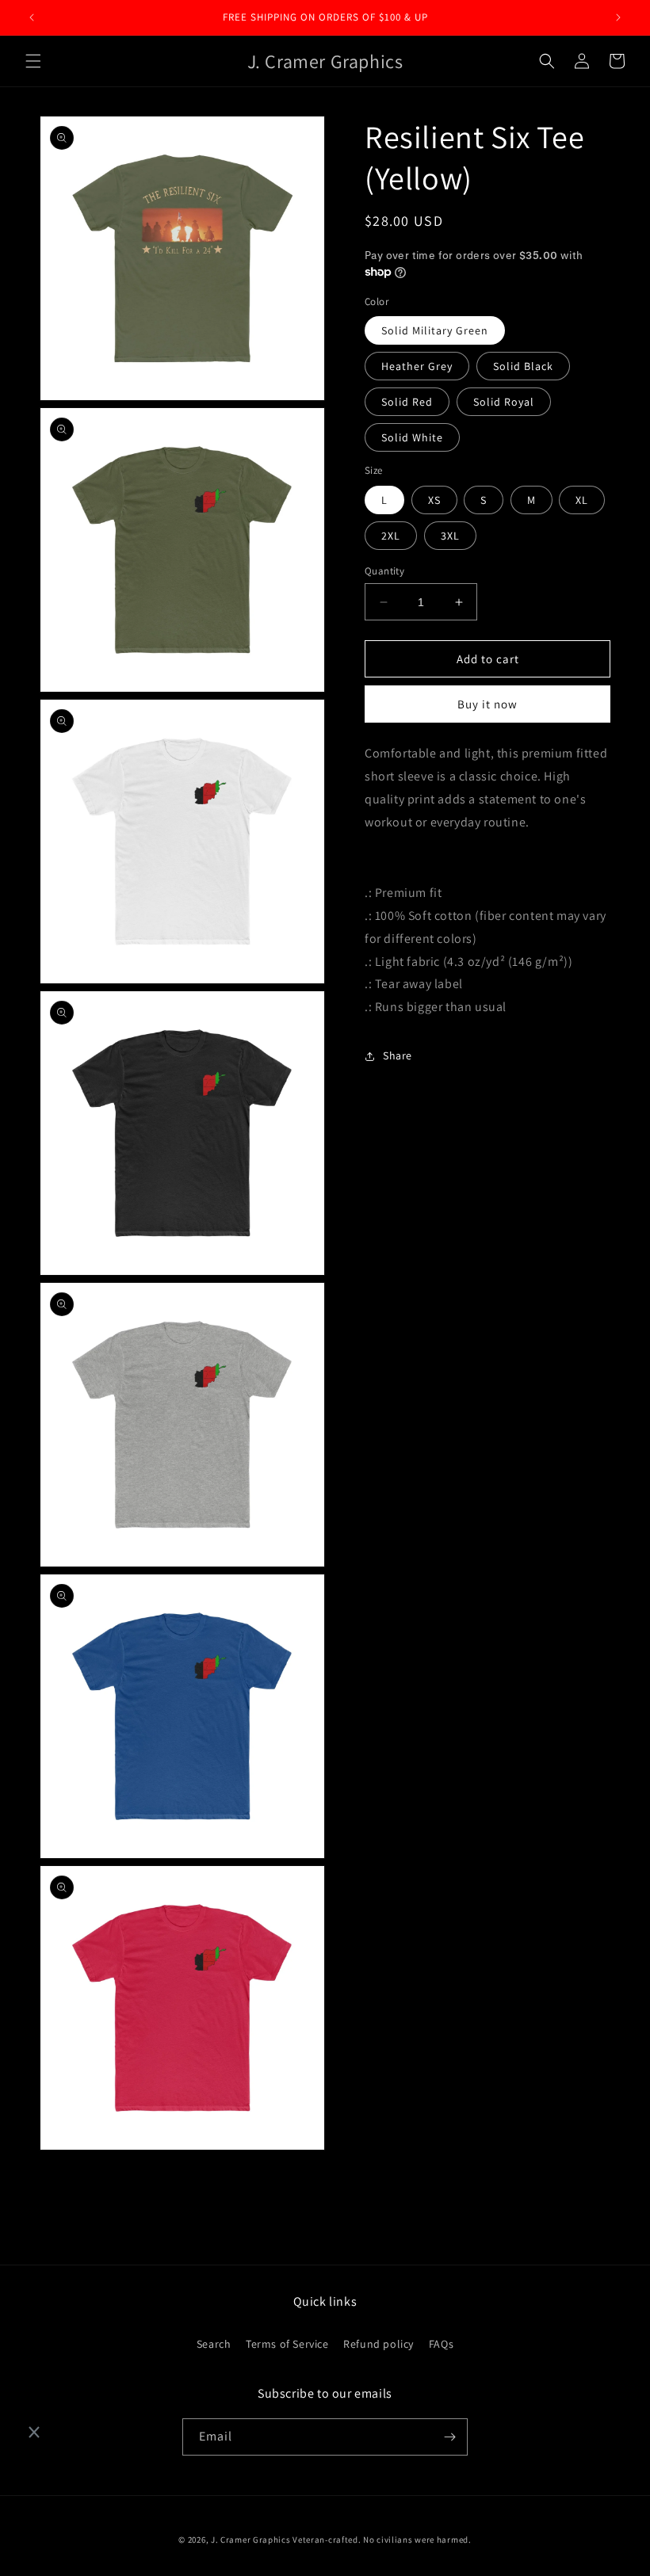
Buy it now (487, 704)
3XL (450, 536)
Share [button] (398, 1055)
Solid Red (407, 402)
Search (214, 2344)
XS (434, 500)
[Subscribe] (449, 2437)
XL (582, 500)
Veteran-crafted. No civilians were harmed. (382, 2540)
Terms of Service (287, 2344)
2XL (391, 536)
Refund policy (379, 2344)
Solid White (412, 437)
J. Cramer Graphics (251, 2540)
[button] (33, 61)
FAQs (441, 2344)
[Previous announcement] (32, 17)
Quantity (384, 571)
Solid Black (523, 366)
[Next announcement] (618, 17)
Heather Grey (417, 366)
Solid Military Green (435, 330)
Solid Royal (504, 402)
